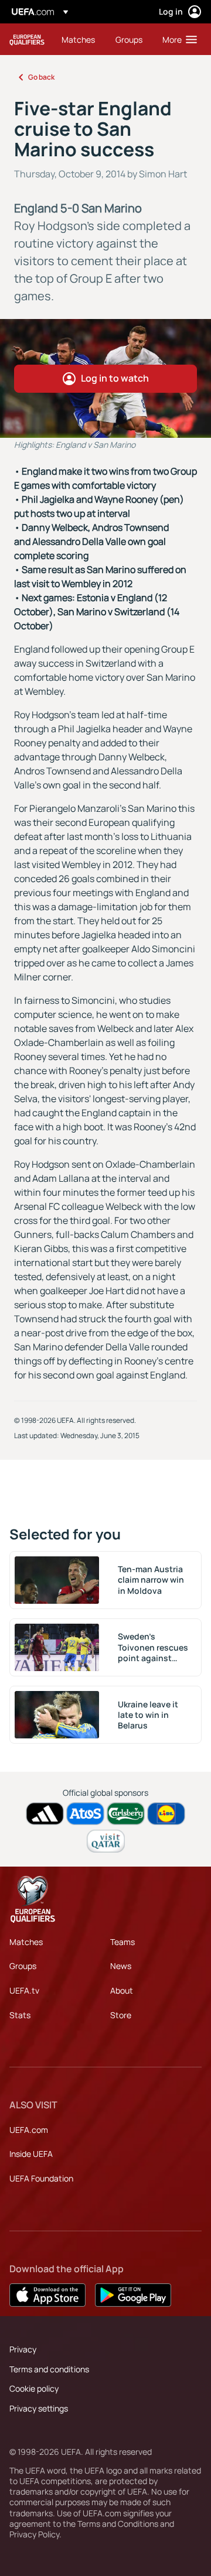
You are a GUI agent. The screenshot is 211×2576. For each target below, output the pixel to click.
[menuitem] (79, 39)
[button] (177, 39)
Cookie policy (34, 2388)
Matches (26, 1942)
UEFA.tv (24, 1990)
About (122, 1990)
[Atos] (85, 1814)
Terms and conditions (49, 2369)
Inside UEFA (31, 2154)
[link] (78, 39)
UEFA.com (29, 2130)
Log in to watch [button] (115, 378)
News (121, 1966)
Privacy (23, 2349)
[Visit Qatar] (106, 1841)
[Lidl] (166, 1814)
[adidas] (45, 1814)
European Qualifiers (27, 40)
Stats (20, 2015)
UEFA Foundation (41, 2178)
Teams (122, 1942)
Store (121, 2015)
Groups (23, 1966)
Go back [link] (41, 77)
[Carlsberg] (126, 1814)
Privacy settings (39, 2408)
